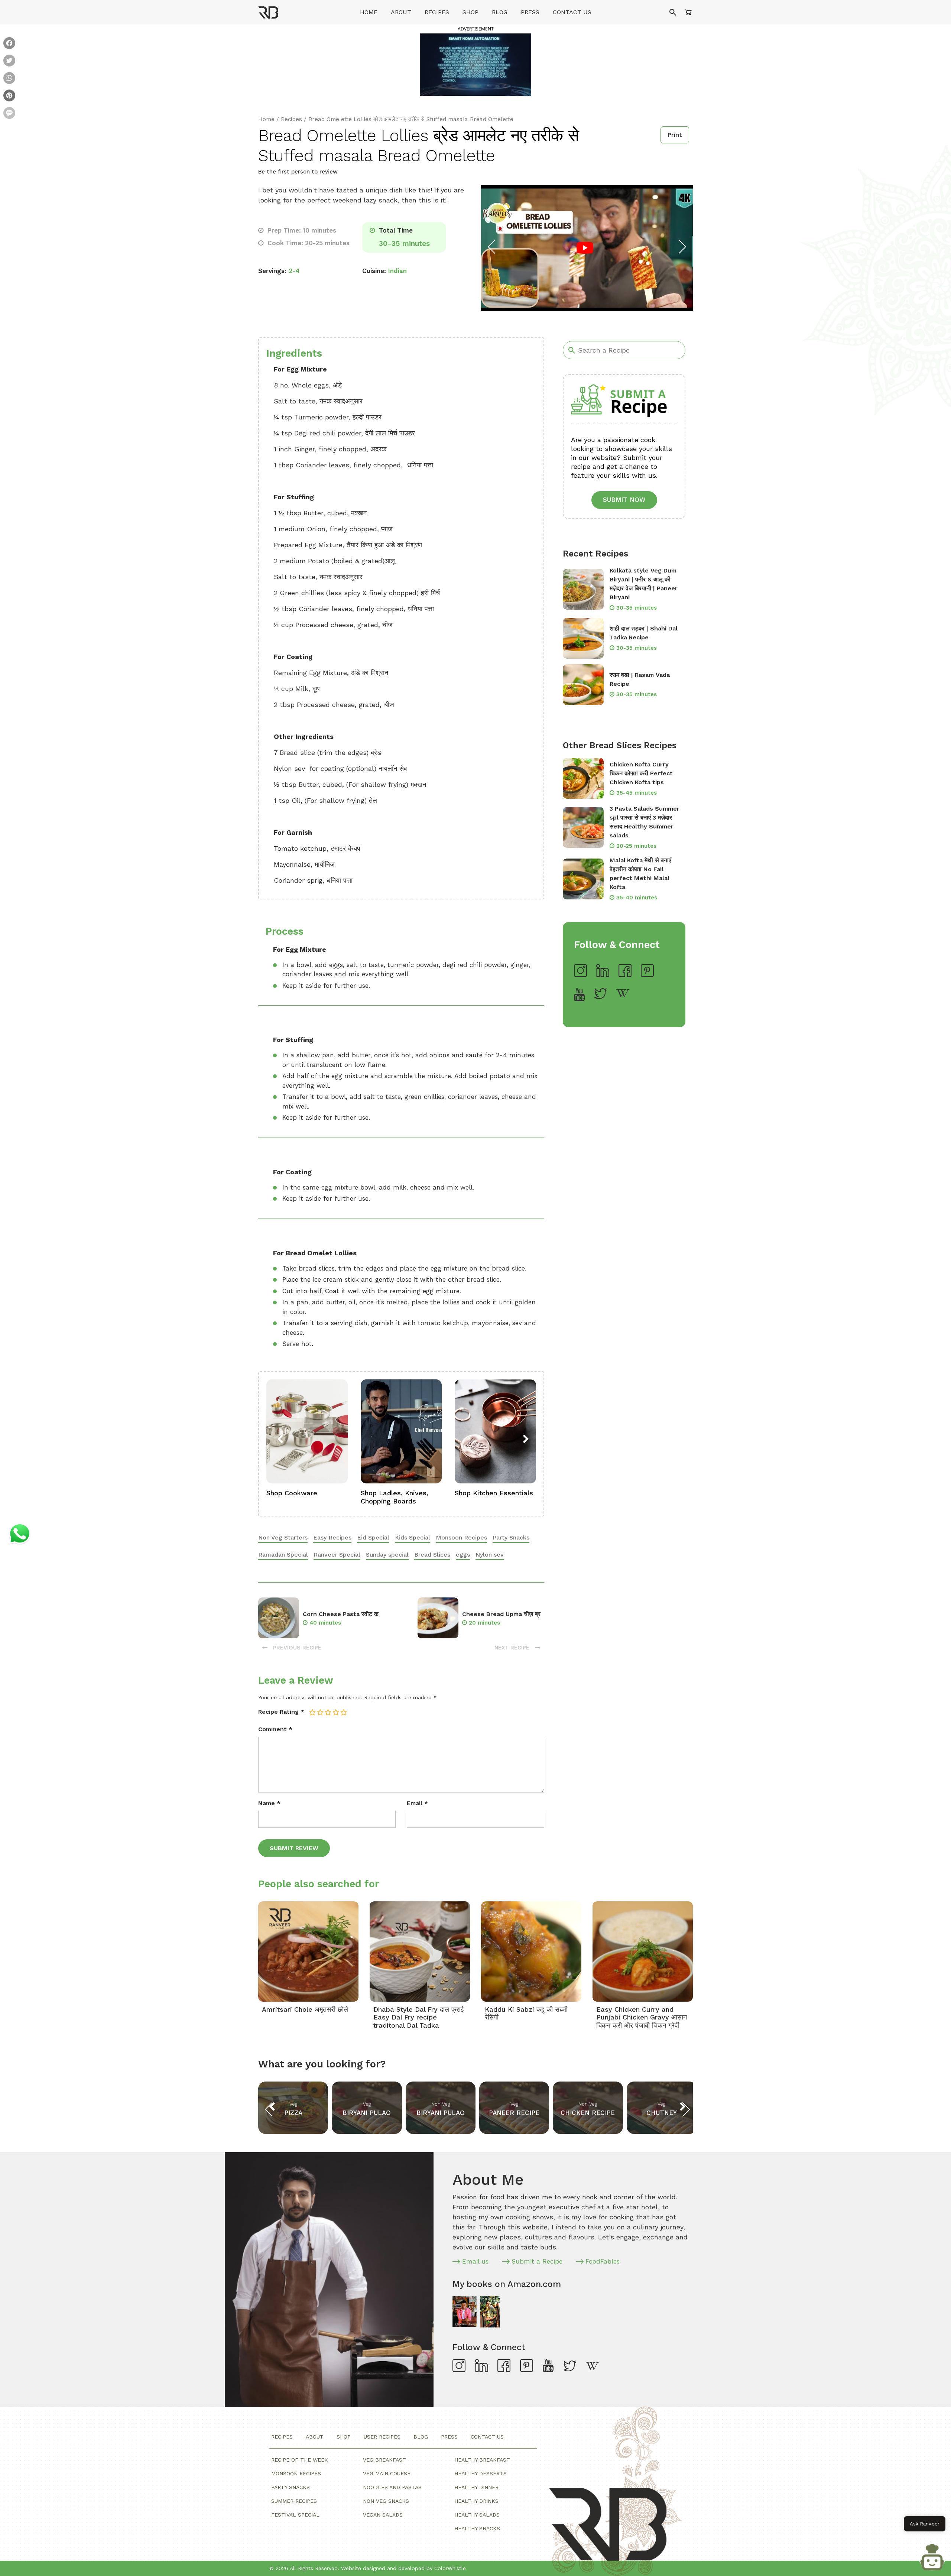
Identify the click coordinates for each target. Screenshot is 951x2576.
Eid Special (373, 1537)
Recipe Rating (281, 1712)
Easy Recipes (332, 1537)
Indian (397, 271)
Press (530, 12)
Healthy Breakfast (482, 2460)
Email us (475, 2261)
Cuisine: (374, 271)
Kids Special (413, 1537)
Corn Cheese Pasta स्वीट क (341, 1614)
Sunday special (387, 1555)
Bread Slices (432, 1555)
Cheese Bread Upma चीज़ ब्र (501, 1614)
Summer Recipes (294, 2501)
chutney (662, 2113)
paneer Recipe (514, 2113)
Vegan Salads (383, 2515)
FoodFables (603, 2261)
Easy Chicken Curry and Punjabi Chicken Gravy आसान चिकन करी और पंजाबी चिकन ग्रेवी (642, 2017)
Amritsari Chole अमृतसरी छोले (305, 2009)
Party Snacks (511, 1537)
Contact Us (572, 12)
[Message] (9, 114)
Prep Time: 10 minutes (301, 230)
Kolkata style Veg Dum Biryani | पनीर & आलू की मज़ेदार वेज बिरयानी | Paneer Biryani (644, 584)
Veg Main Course (387, 2473)
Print (675, 135)
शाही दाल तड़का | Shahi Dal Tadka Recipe (644, 633)
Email (417, 1803)
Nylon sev (490, 1555)
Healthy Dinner (476, 2487)
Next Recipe (513, 1648)
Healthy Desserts (481, 2473)
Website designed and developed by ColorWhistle (403, 2568)
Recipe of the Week (300, 2460)
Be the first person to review (298, 172)
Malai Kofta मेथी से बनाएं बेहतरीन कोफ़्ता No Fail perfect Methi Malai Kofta (640, 874)
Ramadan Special (283, 1555)
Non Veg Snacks (386, 2501)
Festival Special (295, 2515)
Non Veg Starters (283, 1537)
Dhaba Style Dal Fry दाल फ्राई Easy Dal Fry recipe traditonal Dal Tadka (418, 2017)
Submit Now (624, 500)
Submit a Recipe (537, 2261)
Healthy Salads (477, 2515)
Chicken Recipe (588, 2113)
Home (369, 12)
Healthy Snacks (477, 2528)
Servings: (272, 271)
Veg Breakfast (384, 2460)
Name (269, 1803)
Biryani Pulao (367, 2113)
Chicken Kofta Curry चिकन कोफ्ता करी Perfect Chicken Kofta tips (641, 773)
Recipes (437, 12)
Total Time (395, 230)
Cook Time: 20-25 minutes (308, 243)
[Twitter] (9, 61)
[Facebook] (9, 44)
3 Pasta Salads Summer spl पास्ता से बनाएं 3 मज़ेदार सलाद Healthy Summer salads (645, 822)
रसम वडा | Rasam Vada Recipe (640, 679)
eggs (463, 1555)
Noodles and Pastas (392, 2487)
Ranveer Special (337, 1555)
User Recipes (382, 2437)
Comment (275, 1729)
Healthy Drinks (476, 2501)
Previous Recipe (296, 1648)
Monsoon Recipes (461, 1537)
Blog (500, 12)
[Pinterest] (9, 96)
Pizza (293, 2113)
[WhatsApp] (9, 79)
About (401, 12)
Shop (470, 12)
